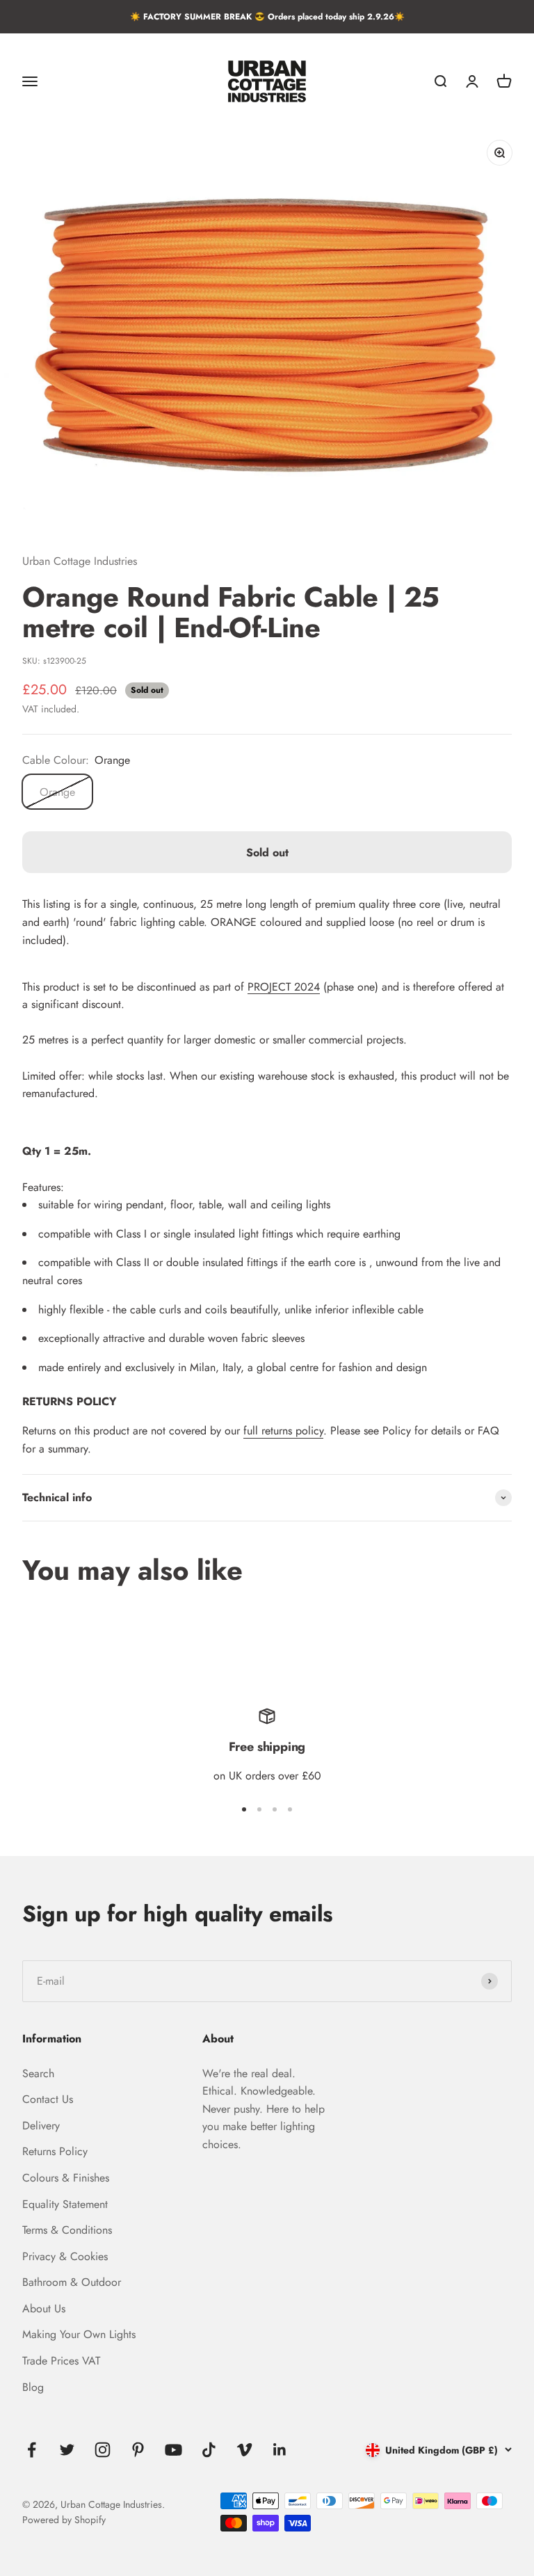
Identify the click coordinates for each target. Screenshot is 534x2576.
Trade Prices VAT (61, 2361)
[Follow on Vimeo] (244, 2450)
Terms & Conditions (67, 2230)
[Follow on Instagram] (103, 2450)
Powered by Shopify (64, 2520)
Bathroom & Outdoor (72, 2282)
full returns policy (283, 1431)
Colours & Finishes (66, 2178)
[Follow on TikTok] (209, 2450)
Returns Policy (55, 2151)
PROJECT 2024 (284, 987)
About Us (44, 2309)
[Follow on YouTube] (173, 2450)
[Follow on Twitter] (67, 2450)
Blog (33, 2387)
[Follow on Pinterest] (138, 2450)
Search (38, 2073)
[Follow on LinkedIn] (280, 2450)
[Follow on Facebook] (32, 2450)
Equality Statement (65, 2204)
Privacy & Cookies (65, 2256)
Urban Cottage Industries (80, 561)
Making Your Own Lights (79, 2334)
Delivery (41, 2126)
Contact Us (48, 2099)
